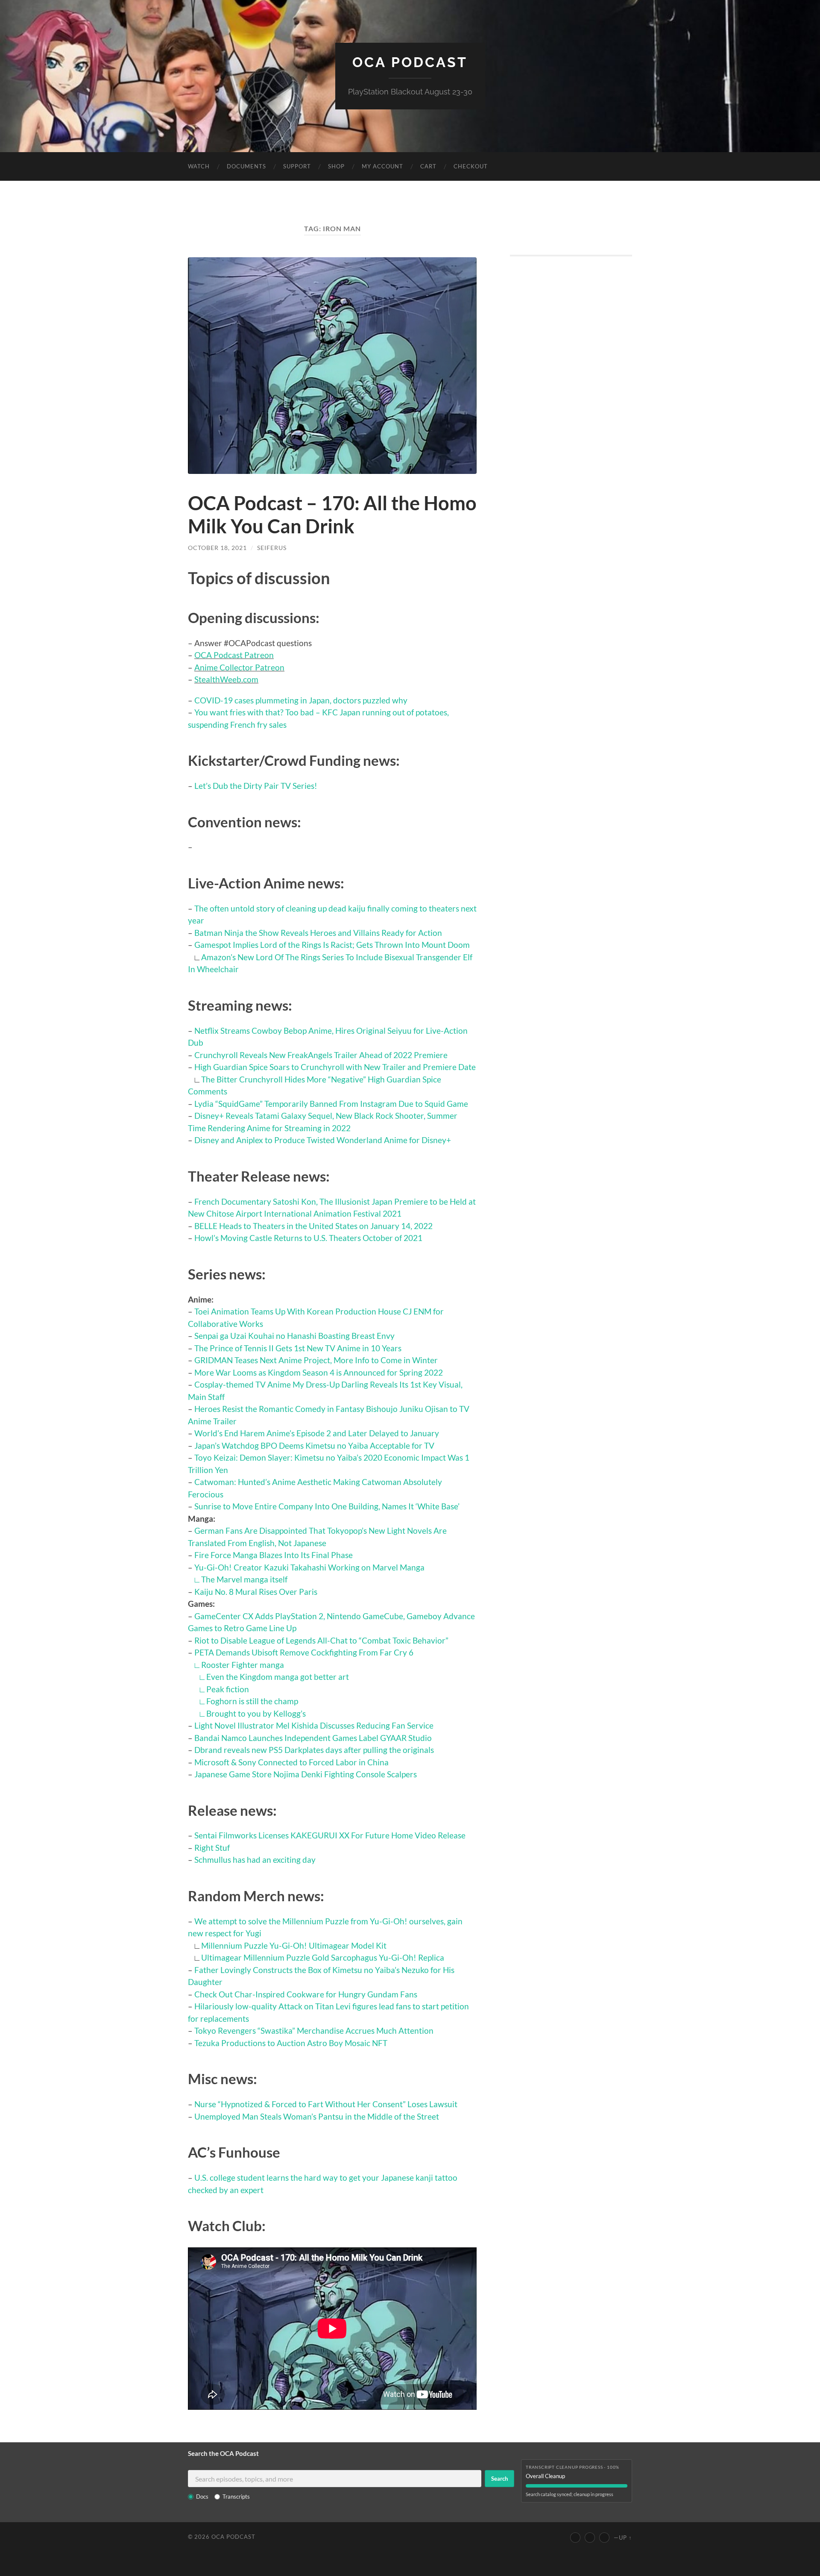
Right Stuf (212, 1848)
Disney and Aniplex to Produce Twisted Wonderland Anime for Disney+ (323, 1140)
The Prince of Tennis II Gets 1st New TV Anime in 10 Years (298, 1348)
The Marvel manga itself (244, 1579)
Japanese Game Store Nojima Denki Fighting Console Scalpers (306, 1774)
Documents (246, 166)
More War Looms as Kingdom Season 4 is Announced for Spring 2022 (319, 1372)
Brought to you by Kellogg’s (256, 1713)
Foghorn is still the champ (252, 1701)
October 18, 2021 (217, 548)
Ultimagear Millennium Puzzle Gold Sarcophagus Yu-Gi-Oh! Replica (323, 1957)
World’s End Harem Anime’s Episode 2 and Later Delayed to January (317, 1433)
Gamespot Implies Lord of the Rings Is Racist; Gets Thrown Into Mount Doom (332, 945)
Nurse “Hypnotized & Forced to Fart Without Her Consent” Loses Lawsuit (326, 2104)
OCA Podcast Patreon (234, 655)
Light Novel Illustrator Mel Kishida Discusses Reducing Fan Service (314, 1725)
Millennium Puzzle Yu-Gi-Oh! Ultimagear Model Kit (294, 1945)
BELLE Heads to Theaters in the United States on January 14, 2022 (313, 1226)
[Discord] (604, 2538)
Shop (336, 166)
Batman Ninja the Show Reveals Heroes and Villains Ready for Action (318, 933)
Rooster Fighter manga (243, 1665)
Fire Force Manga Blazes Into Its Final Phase (274, 1555)
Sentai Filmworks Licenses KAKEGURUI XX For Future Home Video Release (330, 1835)
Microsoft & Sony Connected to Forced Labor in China (291, 1762)
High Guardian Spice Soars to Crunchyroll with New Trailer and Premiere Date (335, 1067)
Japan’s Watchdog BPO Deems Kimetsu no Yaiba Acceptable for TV (314, 1445)
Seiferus (272, 548)
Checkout (471, 166)
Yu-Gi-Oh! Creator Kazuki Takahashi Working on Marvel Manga (309, 1567)
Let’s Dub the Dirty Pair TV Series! (256, 786)
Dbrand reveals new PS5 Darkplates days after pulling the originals (314, 1750)
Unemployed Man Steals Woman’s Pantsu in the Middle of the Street (317, 2116)
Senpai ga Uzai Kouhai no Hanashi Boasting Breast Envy (294, 1336)
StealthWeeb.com (226, 679)
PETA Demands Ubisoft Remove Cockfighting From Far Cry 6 (304, 1652)
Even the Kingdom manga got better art (278, 1677)
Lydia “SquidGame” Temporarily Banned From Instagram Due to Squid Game (331, 1104)
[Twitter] (590, 2538)
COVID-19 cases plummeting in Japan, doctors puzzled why (301, 700)
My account (382, 166)
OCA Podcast (410, 62)
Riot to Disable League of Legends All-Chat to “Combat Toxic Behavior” (321, 1640)
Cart (428, 166)
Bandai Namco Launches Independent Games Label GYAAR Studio (313, 1738)
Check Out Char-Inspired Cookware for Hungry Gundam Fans (306, 1994)
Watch (199, 166)
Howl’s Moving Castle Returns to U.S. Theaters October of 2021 (308, 1238)
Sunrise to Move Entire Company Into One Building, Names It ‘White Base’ (327, 1506)
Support (297, 166)
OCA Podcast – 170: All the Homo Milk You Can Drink (332, 515)
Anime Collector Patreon (239, 667)
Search (499, 2479)
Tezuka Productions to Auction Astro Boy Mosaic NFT (291, 2043)
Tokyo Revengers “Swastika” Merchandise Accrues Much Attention (314, 2031)
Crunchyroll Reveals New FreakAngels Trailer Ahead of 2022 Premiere (321, 1055)
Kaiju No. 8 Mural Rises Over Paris (256, 1592)
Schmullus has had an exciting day (255, 1860)
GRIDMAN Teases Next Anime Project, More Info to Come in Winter (316, 1360)
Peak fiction (228, 1689)
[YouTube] (575, 2538)
